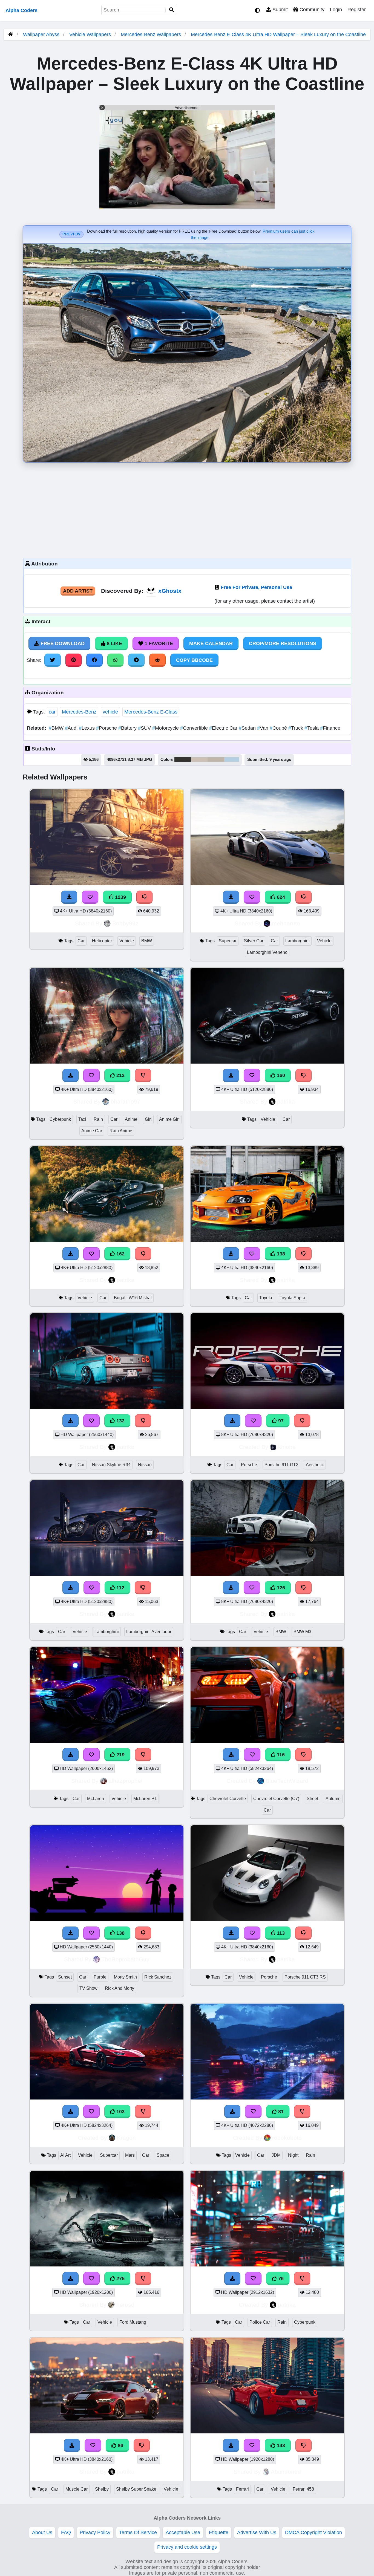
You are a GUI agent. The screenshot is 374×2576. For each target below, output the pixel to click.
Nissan (145, 1465)
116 (280, 1755)
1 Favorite (158, 643)
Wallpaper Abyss (41, 34)
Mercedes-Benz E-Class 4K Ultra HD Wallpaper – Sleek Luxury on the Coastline (278, 34)
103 (120, 2112)
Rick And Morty (120, 1988)
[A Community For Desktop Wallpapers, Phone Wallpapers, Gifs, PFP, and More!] (11, 34)
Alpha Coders (21, 10)
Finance (330, 728)
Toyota (266, 1298)
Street (312, 1799)
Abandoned (286, 2472)
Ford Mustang (133, 2322)
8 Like (114, 643)
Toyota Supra (292, 1298)
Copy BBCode (194, 660)
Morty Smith (125, 1977)
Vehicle (127, 941)
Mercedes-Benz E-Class (151, 712)
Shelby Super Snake (136, 2489)
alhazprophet (126, 1781)
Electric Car (224, 728)
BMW (57, 728)
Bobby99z (125, 923)
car (52, 712)
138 (280, 1254)
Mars (130, 2155)
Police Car (260, 2322)
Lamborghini (297, 941)
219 (120, 1755)
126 (280, 1588)
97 (280, 1421)
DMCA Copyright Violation (313, 2532)
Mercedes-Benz (79, 712)
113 (280, 1933)
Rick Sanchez (158, 1977)
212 (120, 1075)
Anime (131, 1119)
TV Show (88, 1988)
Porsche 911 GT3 (281, 1465)
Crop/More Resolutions (283, 643)
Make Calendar (211, 643)
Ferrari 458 (303, 2489)
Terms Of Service (138, 2532)
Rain (98, 1119)
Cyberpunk (60, 1119)
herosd (125, 2305)
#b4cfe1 (232, 759)
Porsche (107, 728)
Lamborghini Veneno (267, 952)
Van (263, 728)
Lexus (87, 728)
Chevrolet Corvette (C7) (276, 1799)
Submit (279, 10)
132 (120, 1421)
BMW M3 (302, 1632)
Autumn (333, 1799)
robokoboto (287, 2138)
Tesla (312, 728)
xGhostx (170, 591)
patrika (286, 1101)
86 (120, 2445)
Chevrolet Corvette (228, 1799)
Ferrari (242, 2489)
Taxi (82, 1119)
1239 (120, 897)
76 (280, 2278)
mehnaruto (286, 923)
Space (163, 2155)
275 (120, 2278)
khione (287, 1447)
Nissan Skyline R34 (111, 1465)
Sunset (65, 1977)
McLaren (96, 1799)
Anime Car (92, 1131)
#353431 (183, 759)
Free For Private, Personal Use (256, 587)
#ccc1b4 (199, 759)
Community (311, 10)
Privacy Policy (95, 2532)
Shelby (102, 2489)
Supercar (228, 941)
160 (280, 1075)
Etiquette (219, 2532)
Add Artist (78, 591)
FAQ (66, 2532)
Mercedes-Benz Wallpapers (152, 34)
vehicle (110, 712)
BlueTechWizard (287, 1781)
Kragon (126, 2138)
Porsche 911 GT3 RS (305, 1977)
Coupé (279, 728)
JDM (276, 2155)
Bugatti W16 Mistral (133, 1298)
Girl (148, 1119)
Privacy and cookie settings (187, 2547)
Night (293, 2155)
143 (280, 2445)
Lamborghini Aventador (149, 1632)
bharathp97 (126, 1101)
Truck (296, 728)
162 (120, 1254)
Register (357, 10)
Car (81, 941)
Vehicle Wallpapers (91, 34)
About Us (42, 2532)
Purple (100, 1977)
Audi (72, 728)
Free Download (62, 643)
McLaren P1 (145, 1799)
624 (280, 897)
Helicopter (102, 941)
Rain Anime (121, 1131)
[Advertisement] (187, 509)
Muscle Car (77, 2489)
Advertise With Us (257, 2532)
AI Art (65, 2155)
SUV (145, 728)
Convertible (195, 728)
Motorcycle (166, 728)
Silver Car (254, 941)
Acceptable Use (183, 2532)
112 (120, 1588)
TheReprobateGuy (125, 1959)
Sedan (248, 728)
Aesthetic (315, 1465)
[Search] (172, 10)
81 (280, 2112)
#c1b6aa (216, 759)
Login (336, 10)
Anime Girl (169, 1119)
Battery (128, 728)
